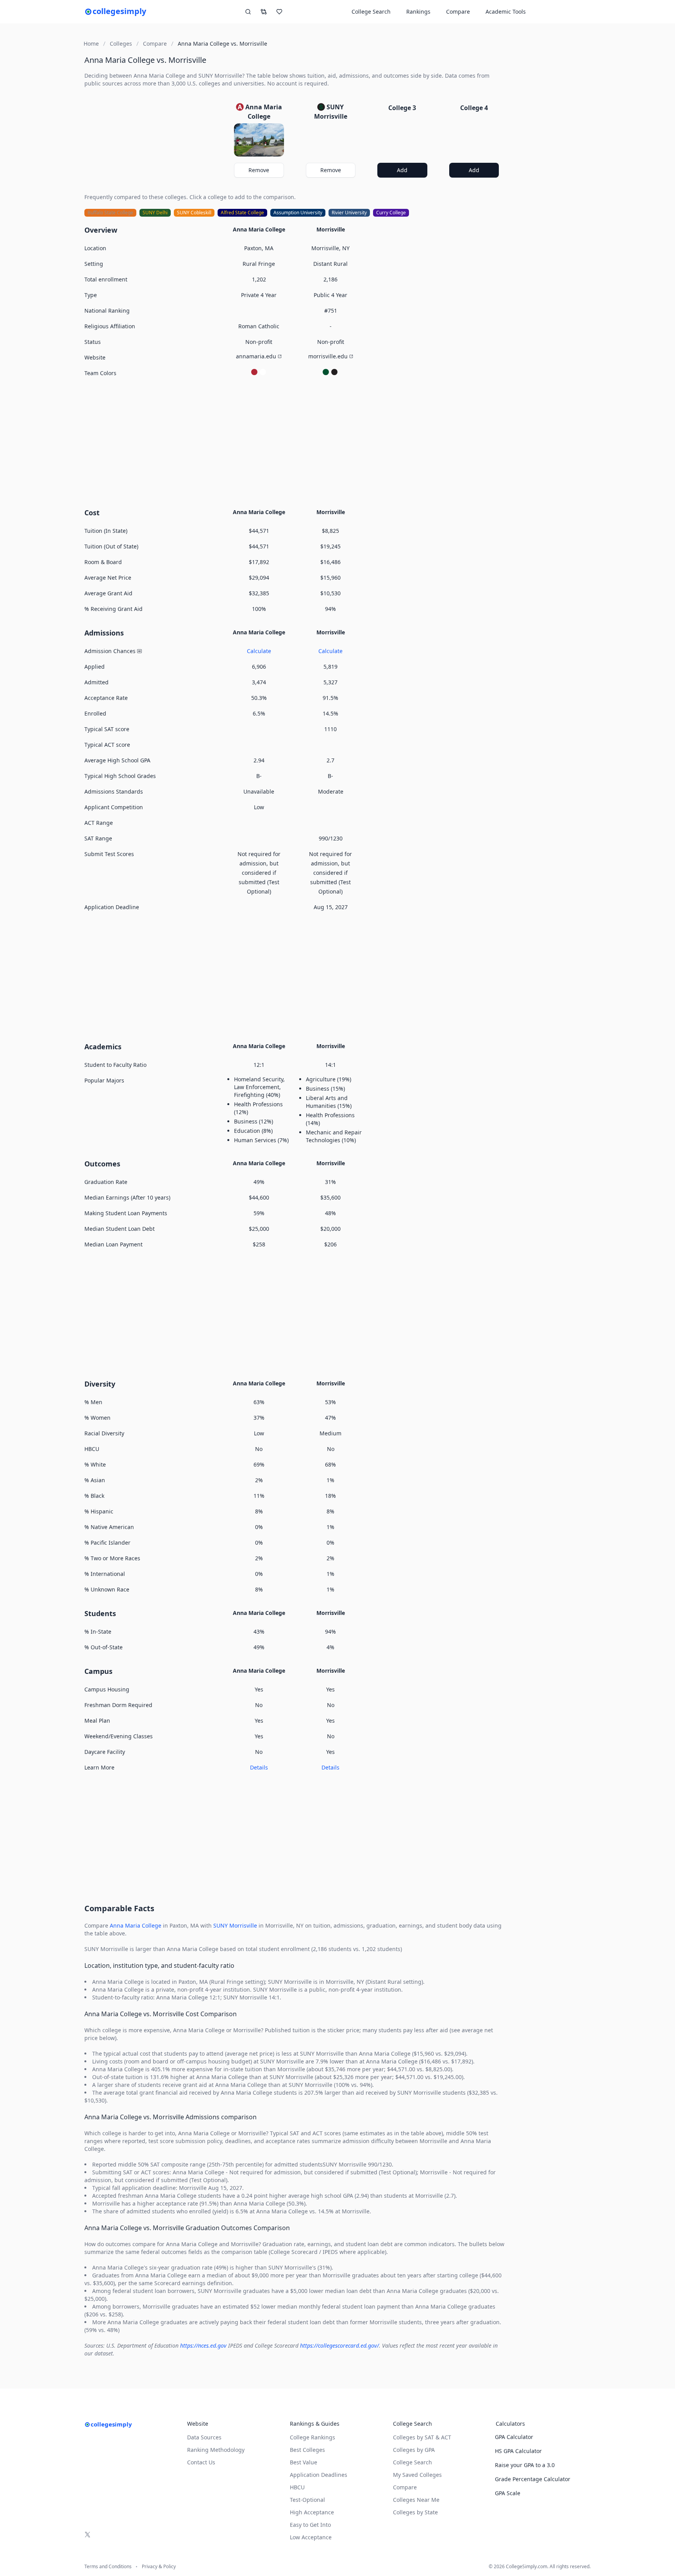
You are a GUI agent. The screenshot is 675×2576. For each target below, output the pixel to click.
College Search (412, 2462)
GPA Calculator (514, 2437)
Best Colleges (307, 2450)
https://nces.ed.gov (203, 2345)
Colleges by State (415, 2512)
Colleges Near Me (416, 2500)
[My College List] (279, 12)
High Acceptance (312, 2512)
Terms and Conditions (108, 2567)
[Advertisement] (295, 441)
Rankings (418, 12)
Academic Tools (506, 12)
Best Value (304, 2462)
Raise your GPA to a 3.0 (525, 2465)
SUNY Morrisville (235, 1925)
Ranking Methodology (216, 2450)
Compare (458, 12)
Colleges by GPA (414, 2450)
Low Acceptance (311, 2537)
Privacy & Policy (159, 2567)
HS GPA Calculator (518, 2451)
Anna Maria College (136, 1925)
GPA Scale (508, 2493)
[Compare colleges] (264, 12)
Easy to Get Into (310, 2525)
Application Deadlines (319, 2475)
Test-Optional (307, 2500)
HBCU (297, 2487)
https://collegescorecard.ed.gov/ (339, 2345)
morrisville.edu (328, 356)
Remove (259, 170)
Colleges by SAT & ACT (422, 2437)
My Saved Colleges (417, 2475)
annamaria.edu (256, 356)
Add (402, 170)
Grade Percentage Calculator (533, 2479)
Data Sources (204, 2437)
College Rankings (312, 2437)
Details (259, 1767)
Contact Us (201, 2462)
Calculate (259, 651)
